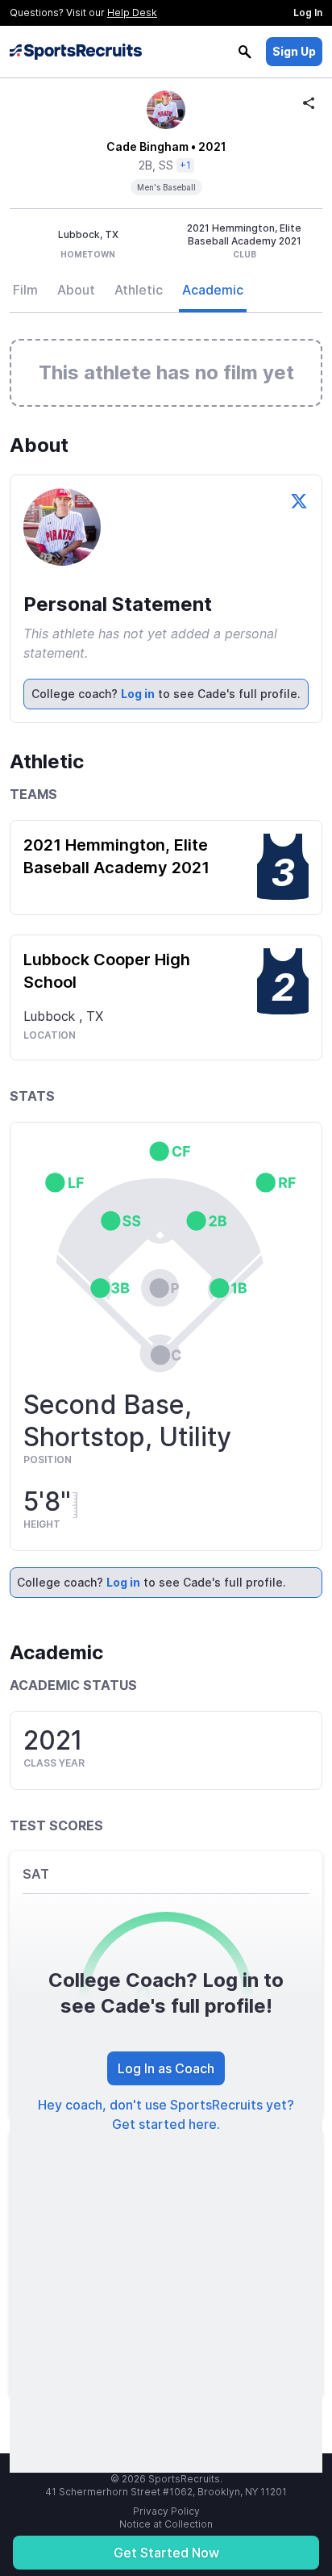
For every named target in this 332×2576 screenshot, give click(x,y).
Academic (213, 290)
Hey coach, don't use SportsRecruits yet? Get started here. (166, 2114)
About (76, 290)
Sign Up (294, 51)
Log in (138, 694)
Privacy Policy (166, 2511)
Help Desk (132, 13)
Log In (308, 13)
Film (25, 290)
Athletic (139, 290)
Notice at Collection (166, 2524)
